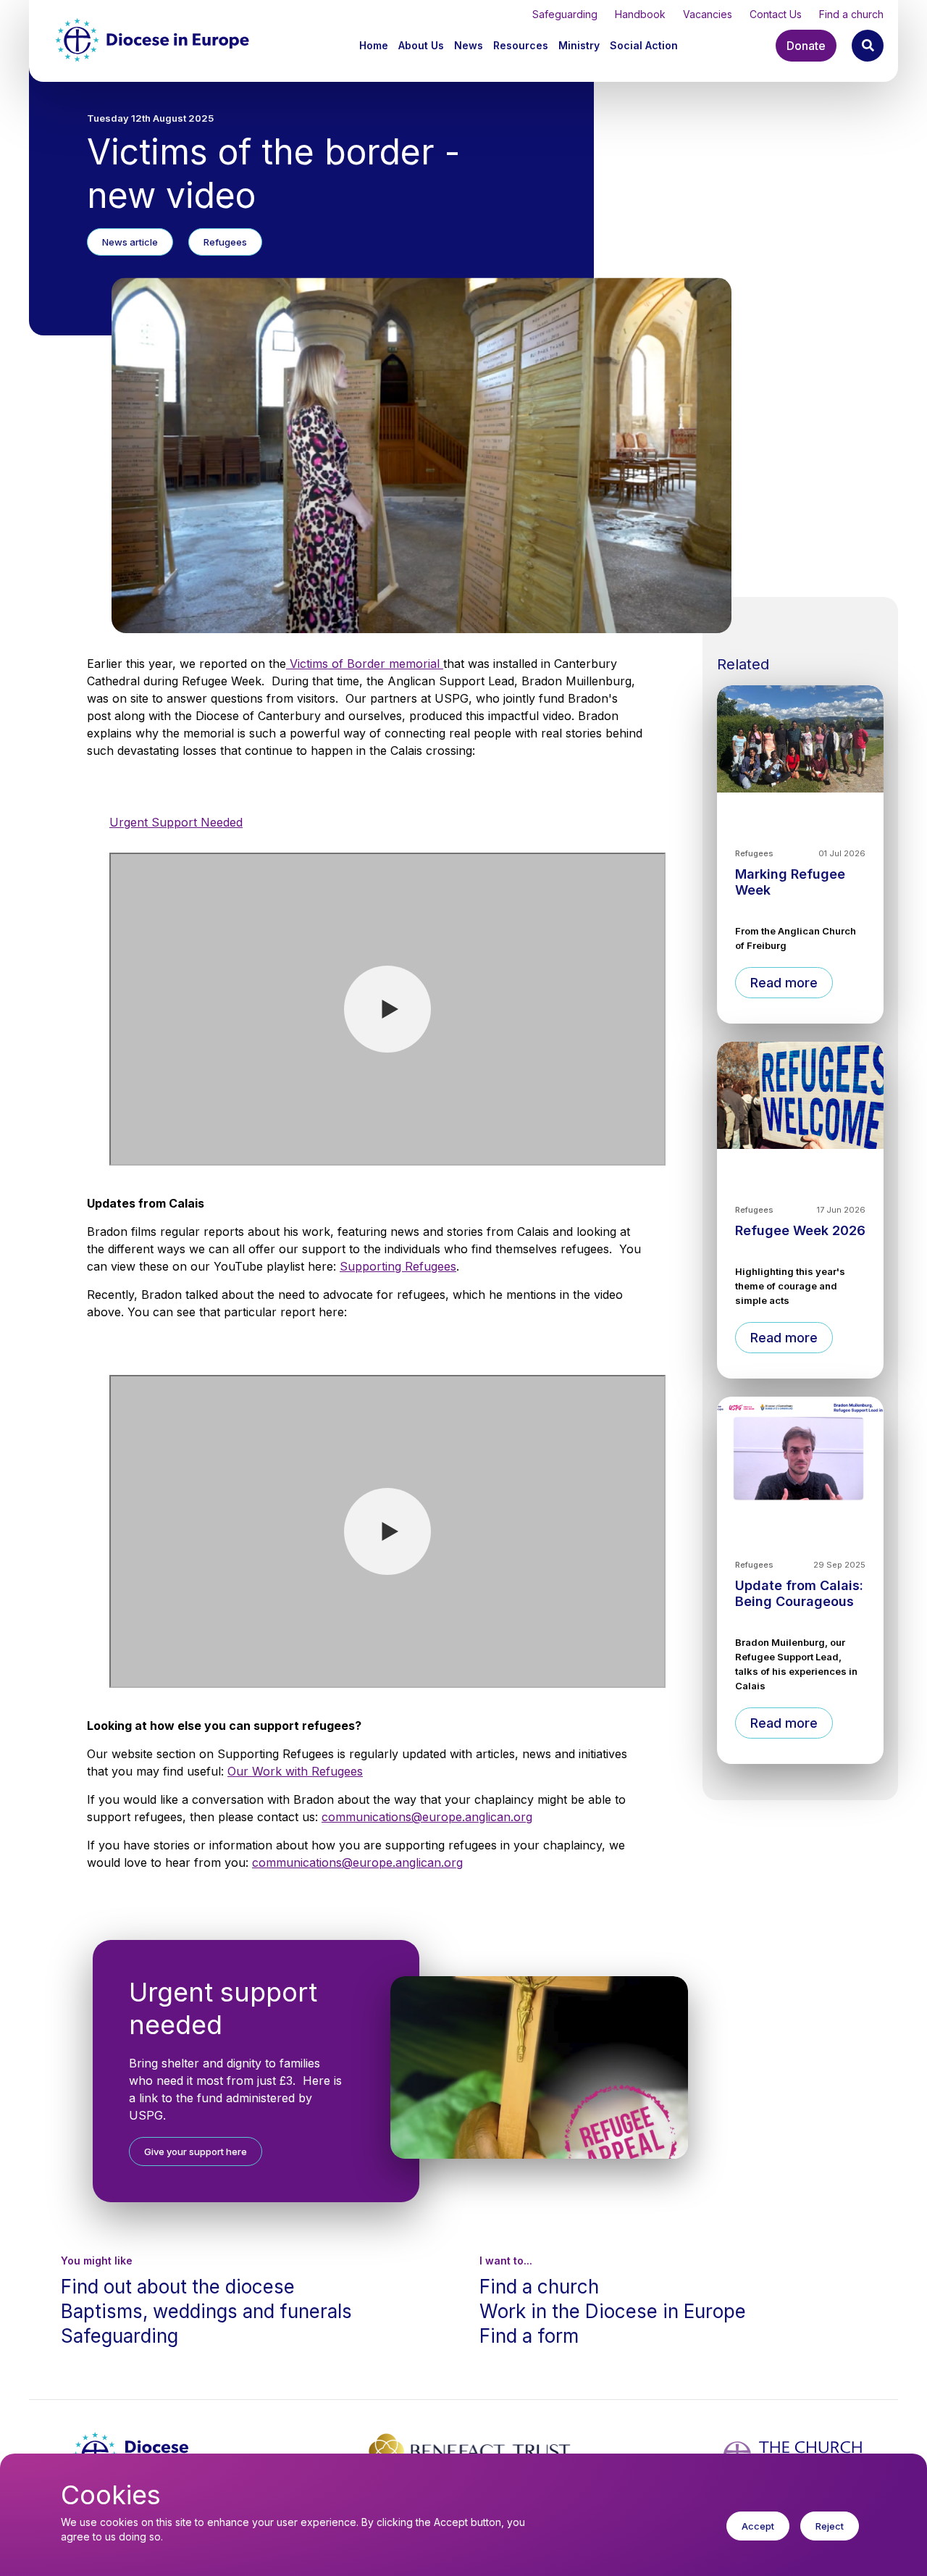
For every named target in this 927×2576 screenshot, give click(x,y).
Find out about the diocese (178, 2287)
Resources (521, 45)
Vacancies (708, 14)
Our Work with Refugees (295, 1771)
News (469, 45)
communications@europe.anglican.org (427, 1817)
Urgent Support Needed (176, 822)
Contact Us (776, 14)
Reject (830, 2526)
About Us (421, 45)
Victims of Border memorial (365, 664)
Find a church (851, 14)
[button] (423, 45)
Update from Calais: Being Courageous (799, 1593)
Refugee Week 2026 (800, 1230)
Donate (806, 46)
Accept (758, 2526)
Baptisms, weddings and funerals (206, 2311)
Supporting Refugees (398, 1266)
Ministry (579, 45)
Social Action (644, 45)
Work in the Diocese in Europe (613, 2311)
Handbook (640, 14)
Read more (784, 983)
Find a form (529, 2336)
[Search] (868, 46)
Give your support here (196, 2151)
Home (374, 45)
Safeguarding (565, 14)
